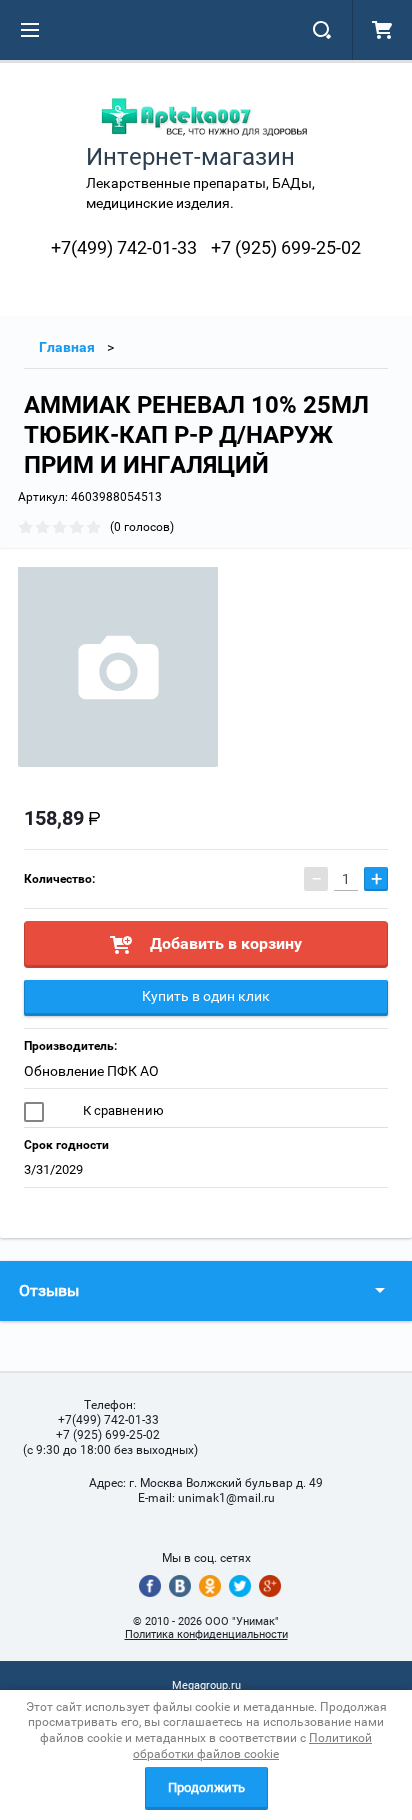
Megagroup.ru (206, 1685)
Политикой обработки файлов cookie (252, 1746)
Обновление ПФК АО (91, 1071)
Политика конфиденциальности (206, 1634)
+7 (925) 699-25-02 (286, 247)
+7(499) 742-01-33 (124, 247)
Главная (67, 347)
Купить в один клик (206, 996)
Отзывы (49, 1290)
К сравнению (122, 1110)
